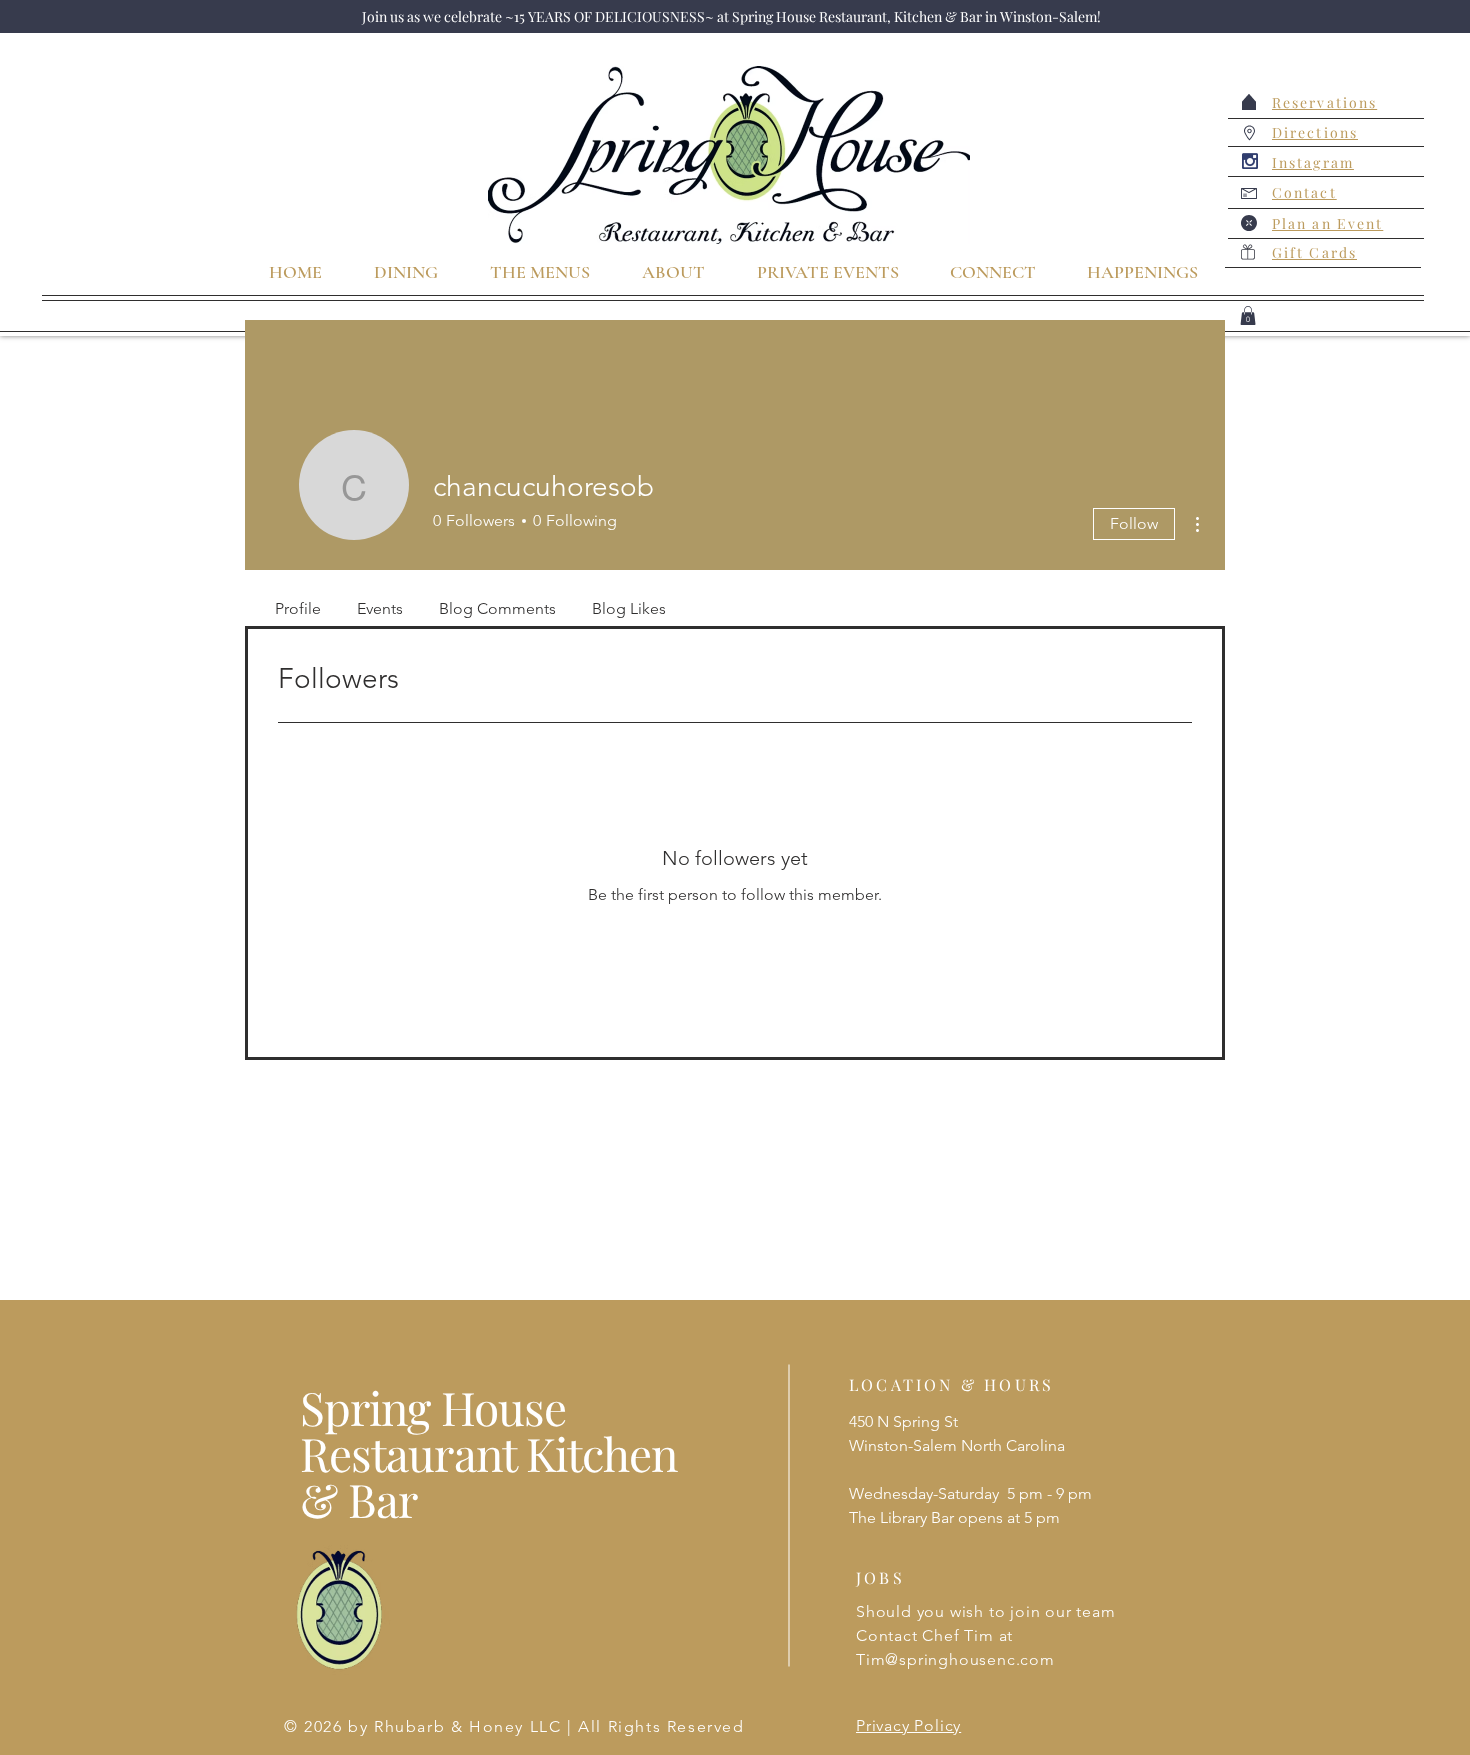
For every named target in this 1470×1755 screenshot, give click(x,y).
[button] (1248, 315)
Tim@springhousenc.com (955, 1659)
